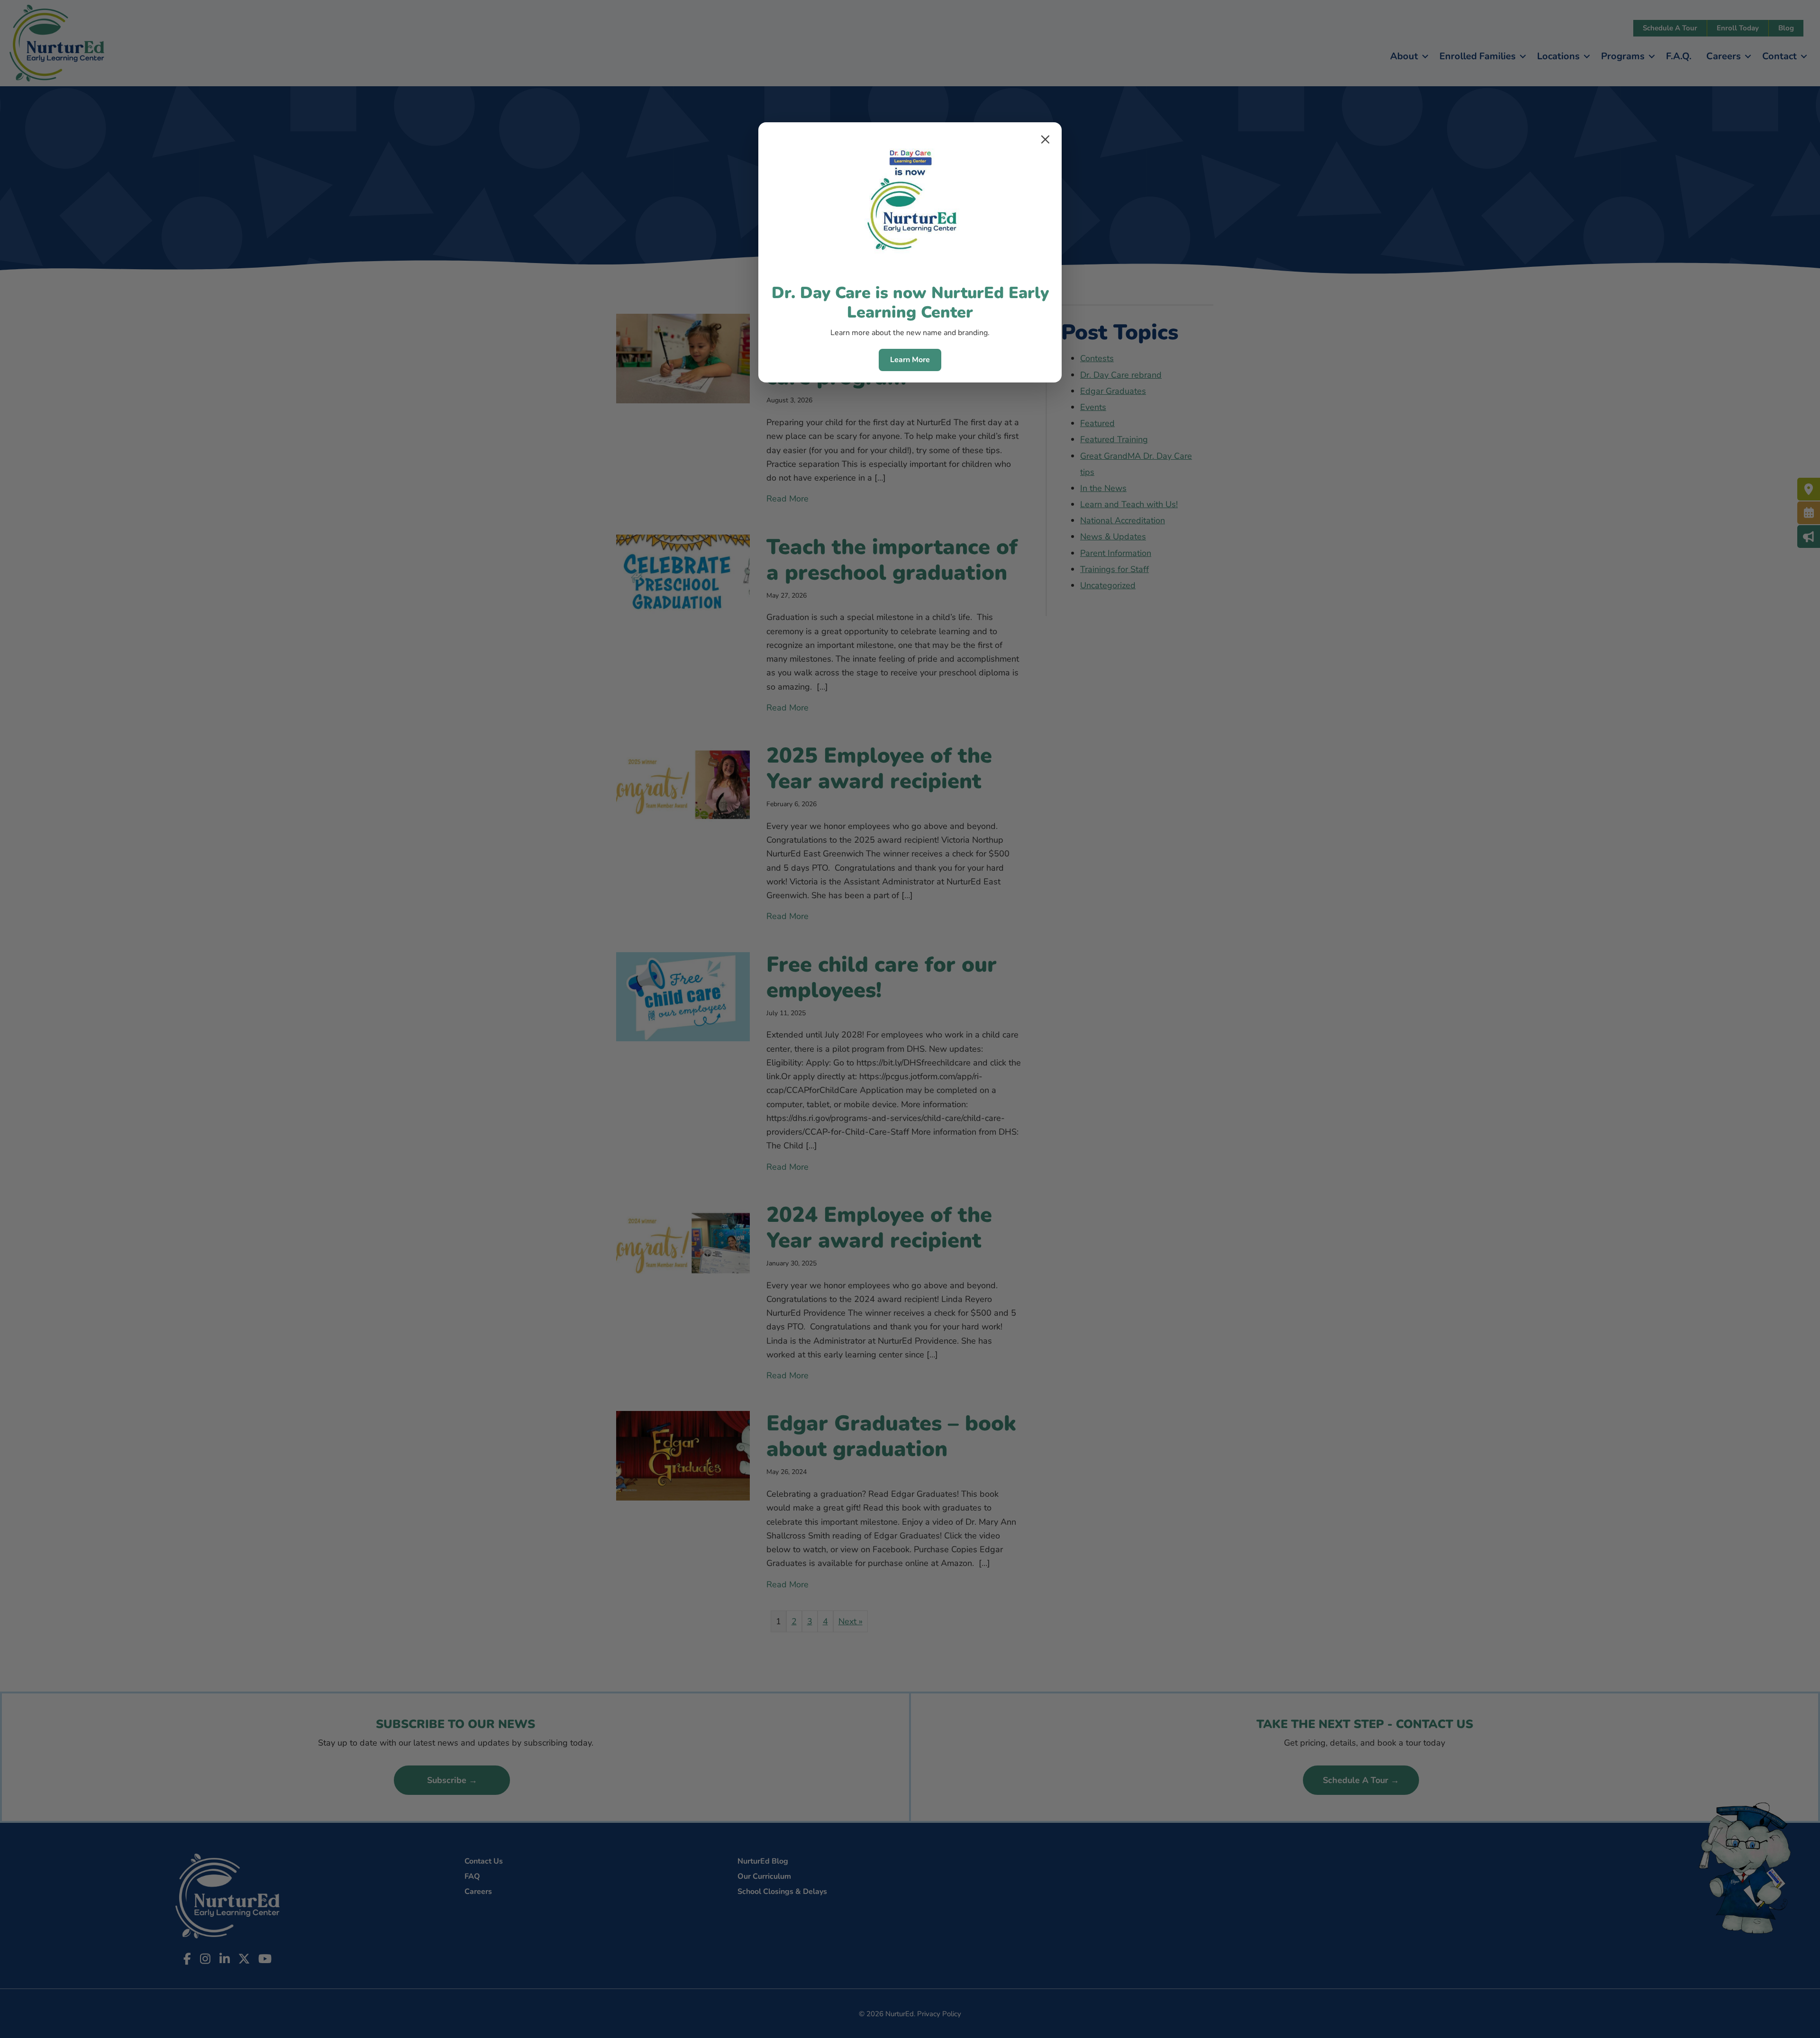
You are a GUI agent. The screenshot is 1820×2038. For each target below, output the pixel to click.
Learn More (910, 360)
